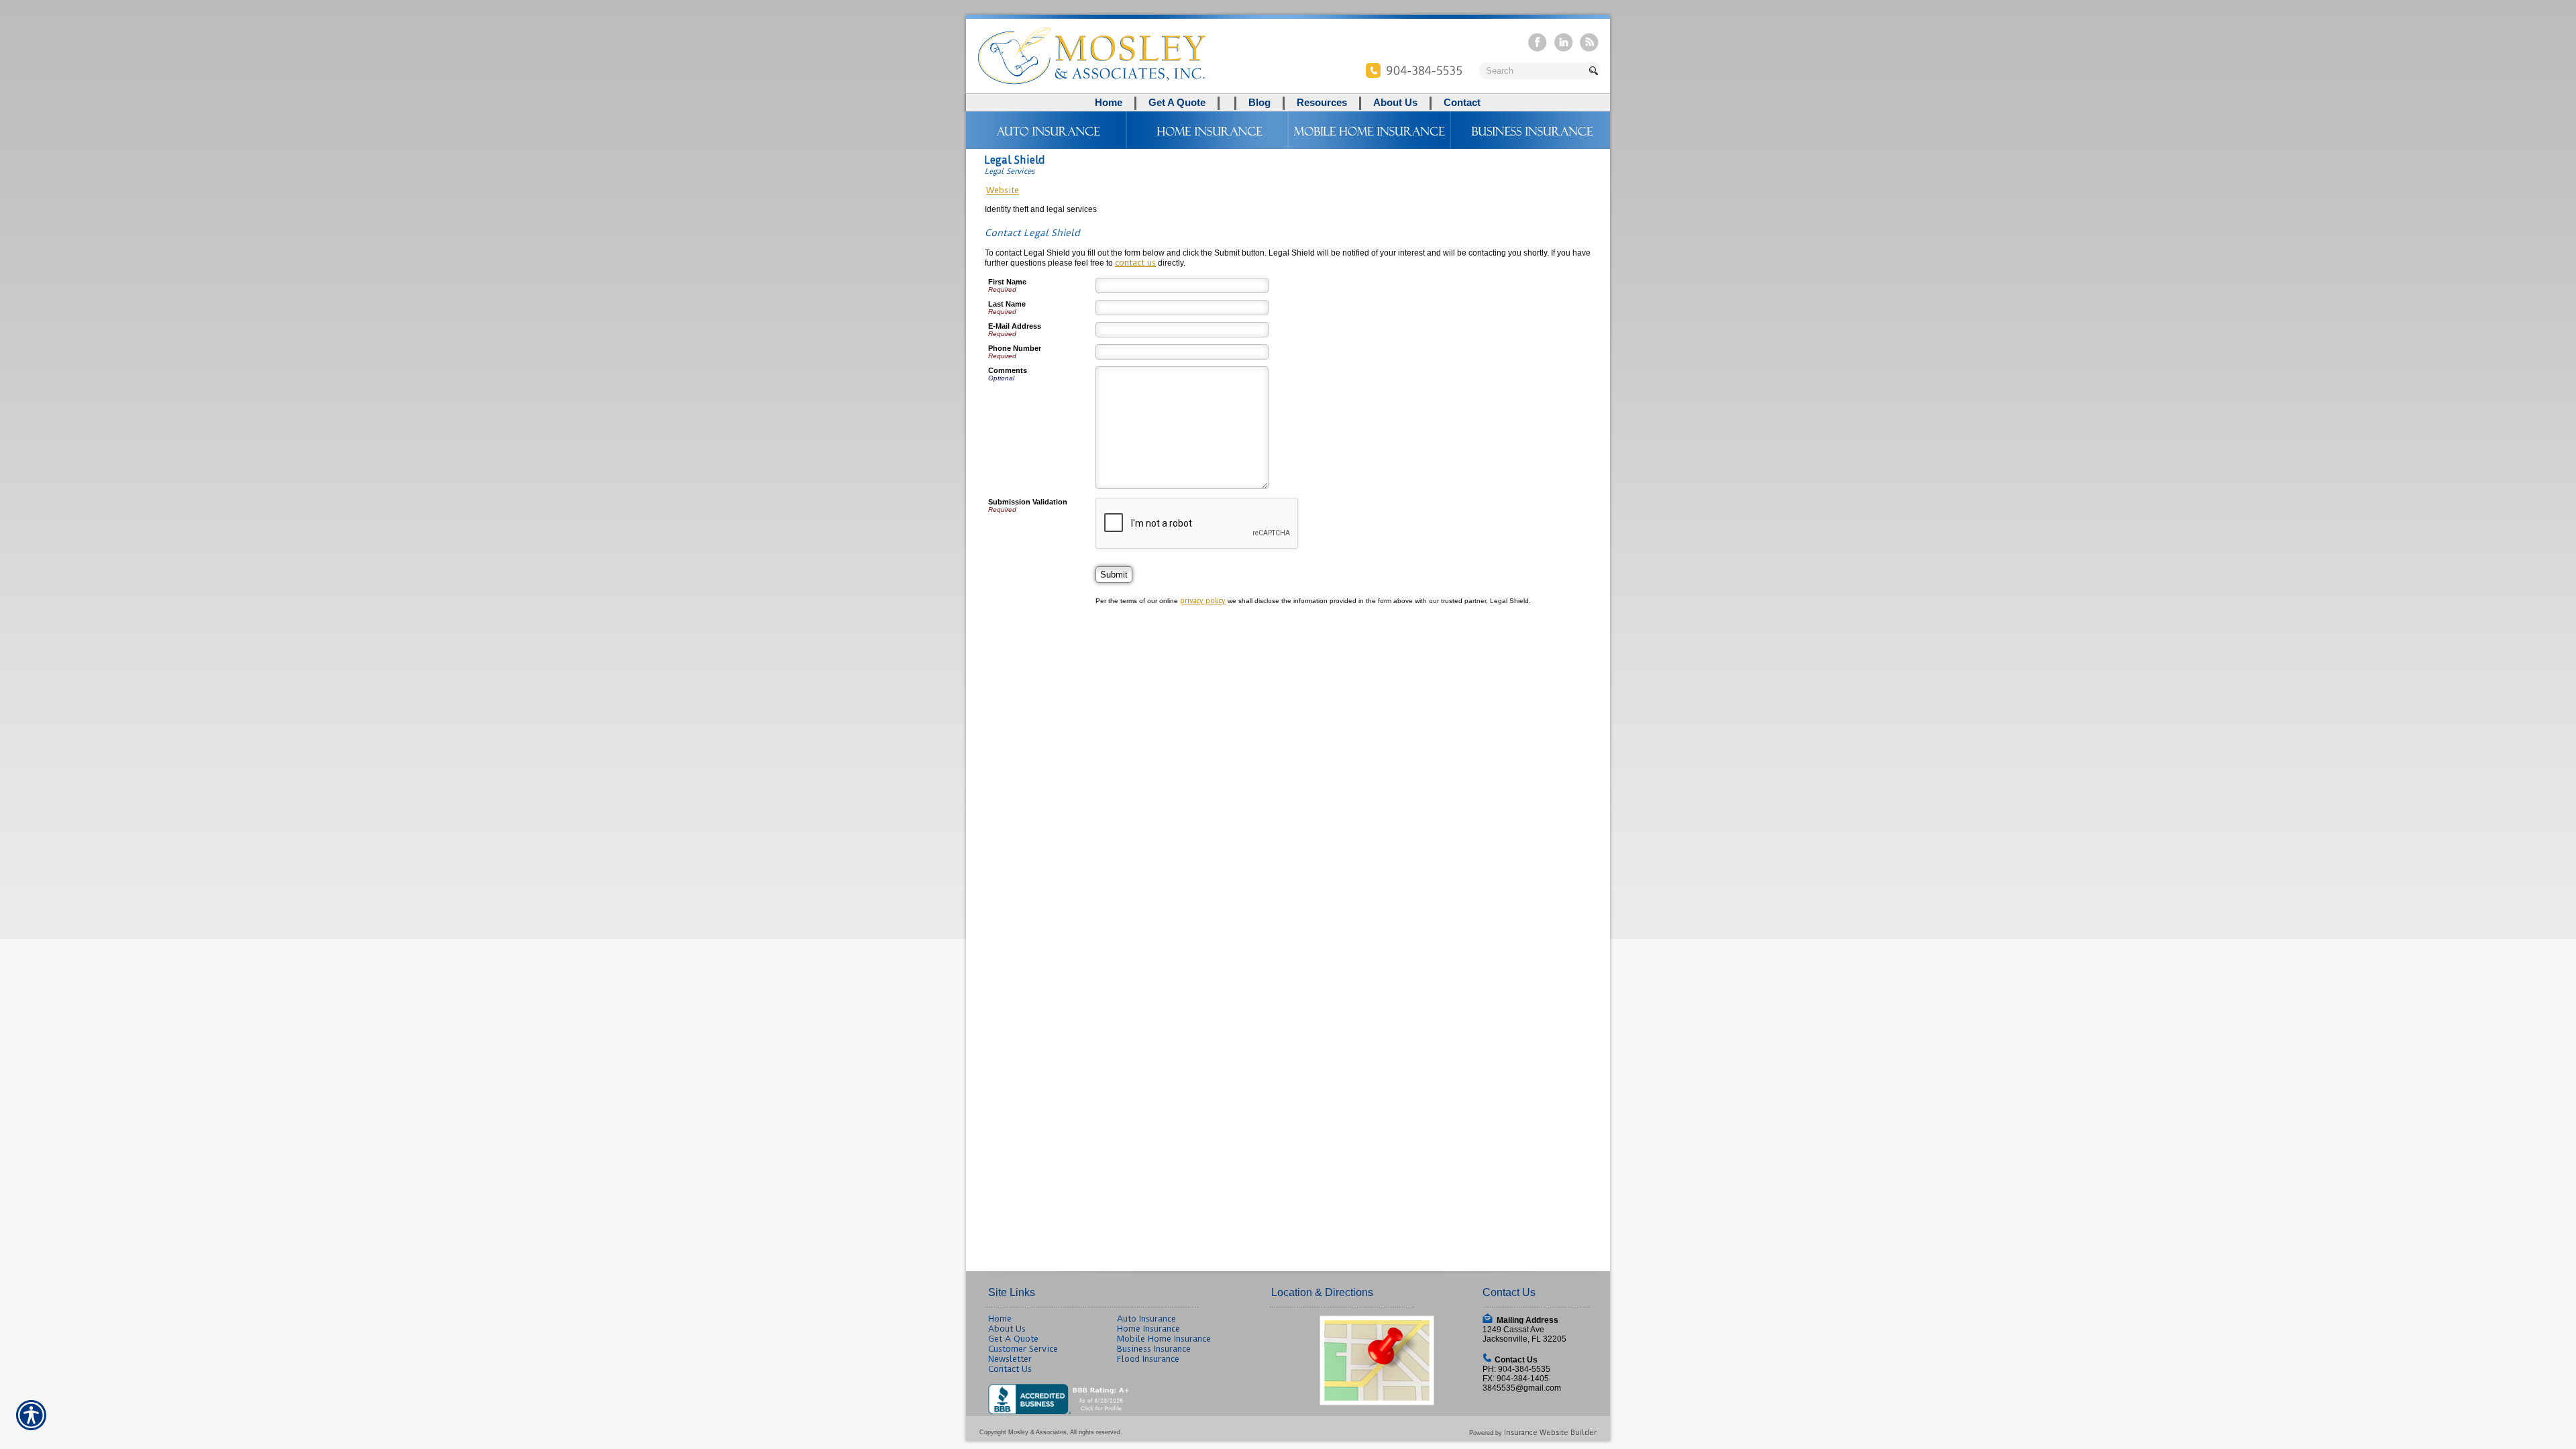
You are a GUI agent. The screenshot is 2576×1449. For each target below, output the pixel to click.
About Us (1007, 1329)
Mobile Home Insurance (1164, 1339)
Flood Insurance (1148, 1359)
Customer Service (1023, 1349)
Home (1000, 1319)
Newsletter (1010, 1359)
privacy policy (1203, 601)
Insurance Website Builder (1550, 1433)
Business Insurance (1154, 1349)
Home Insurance (1148, 1329)
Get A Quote (1013, 1339)
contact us (1135, 263)
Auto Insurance (1146, 1319)
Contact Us (1010, 1369)
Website (1003, 190)
